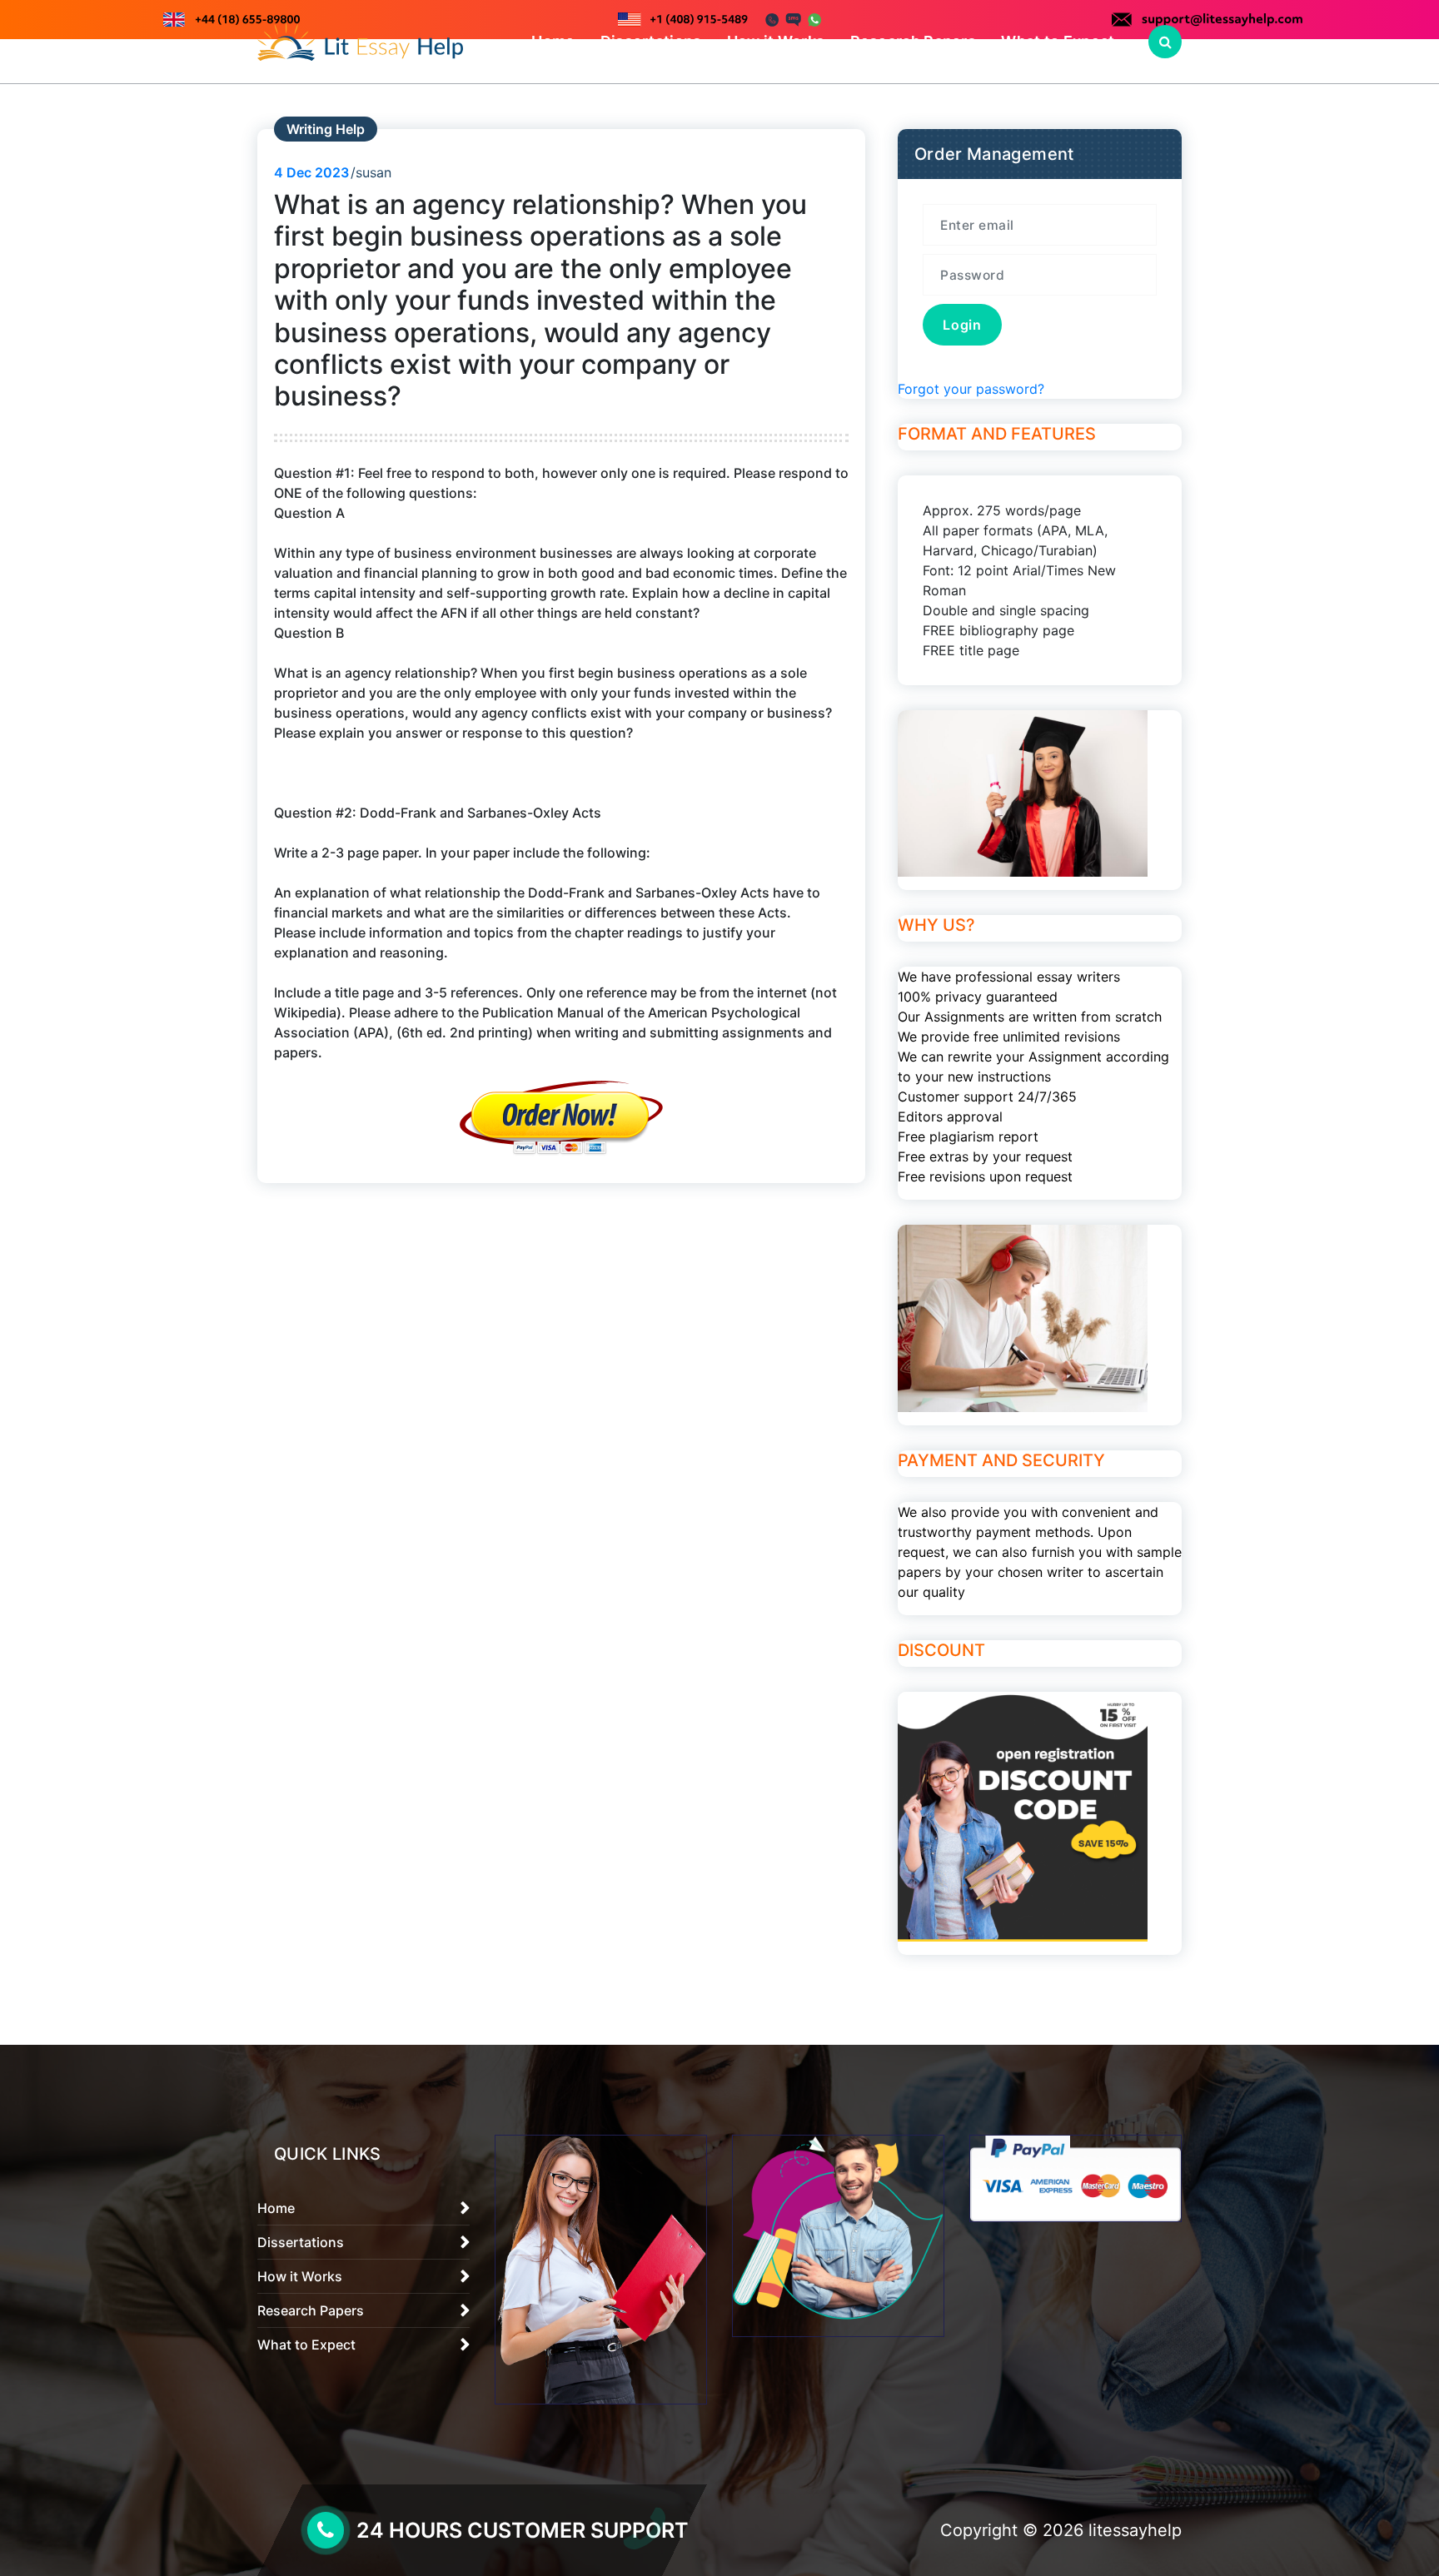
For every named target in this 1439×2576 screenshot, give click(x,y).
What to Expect (1058, 41)
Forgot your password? (971, 389)
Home (553, 41)
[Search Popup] (1165, 42)
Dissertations (651, 41)
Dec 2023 (311, 172)
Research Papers (914, 41)
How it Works (776, 41)
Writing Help (326, 129)
